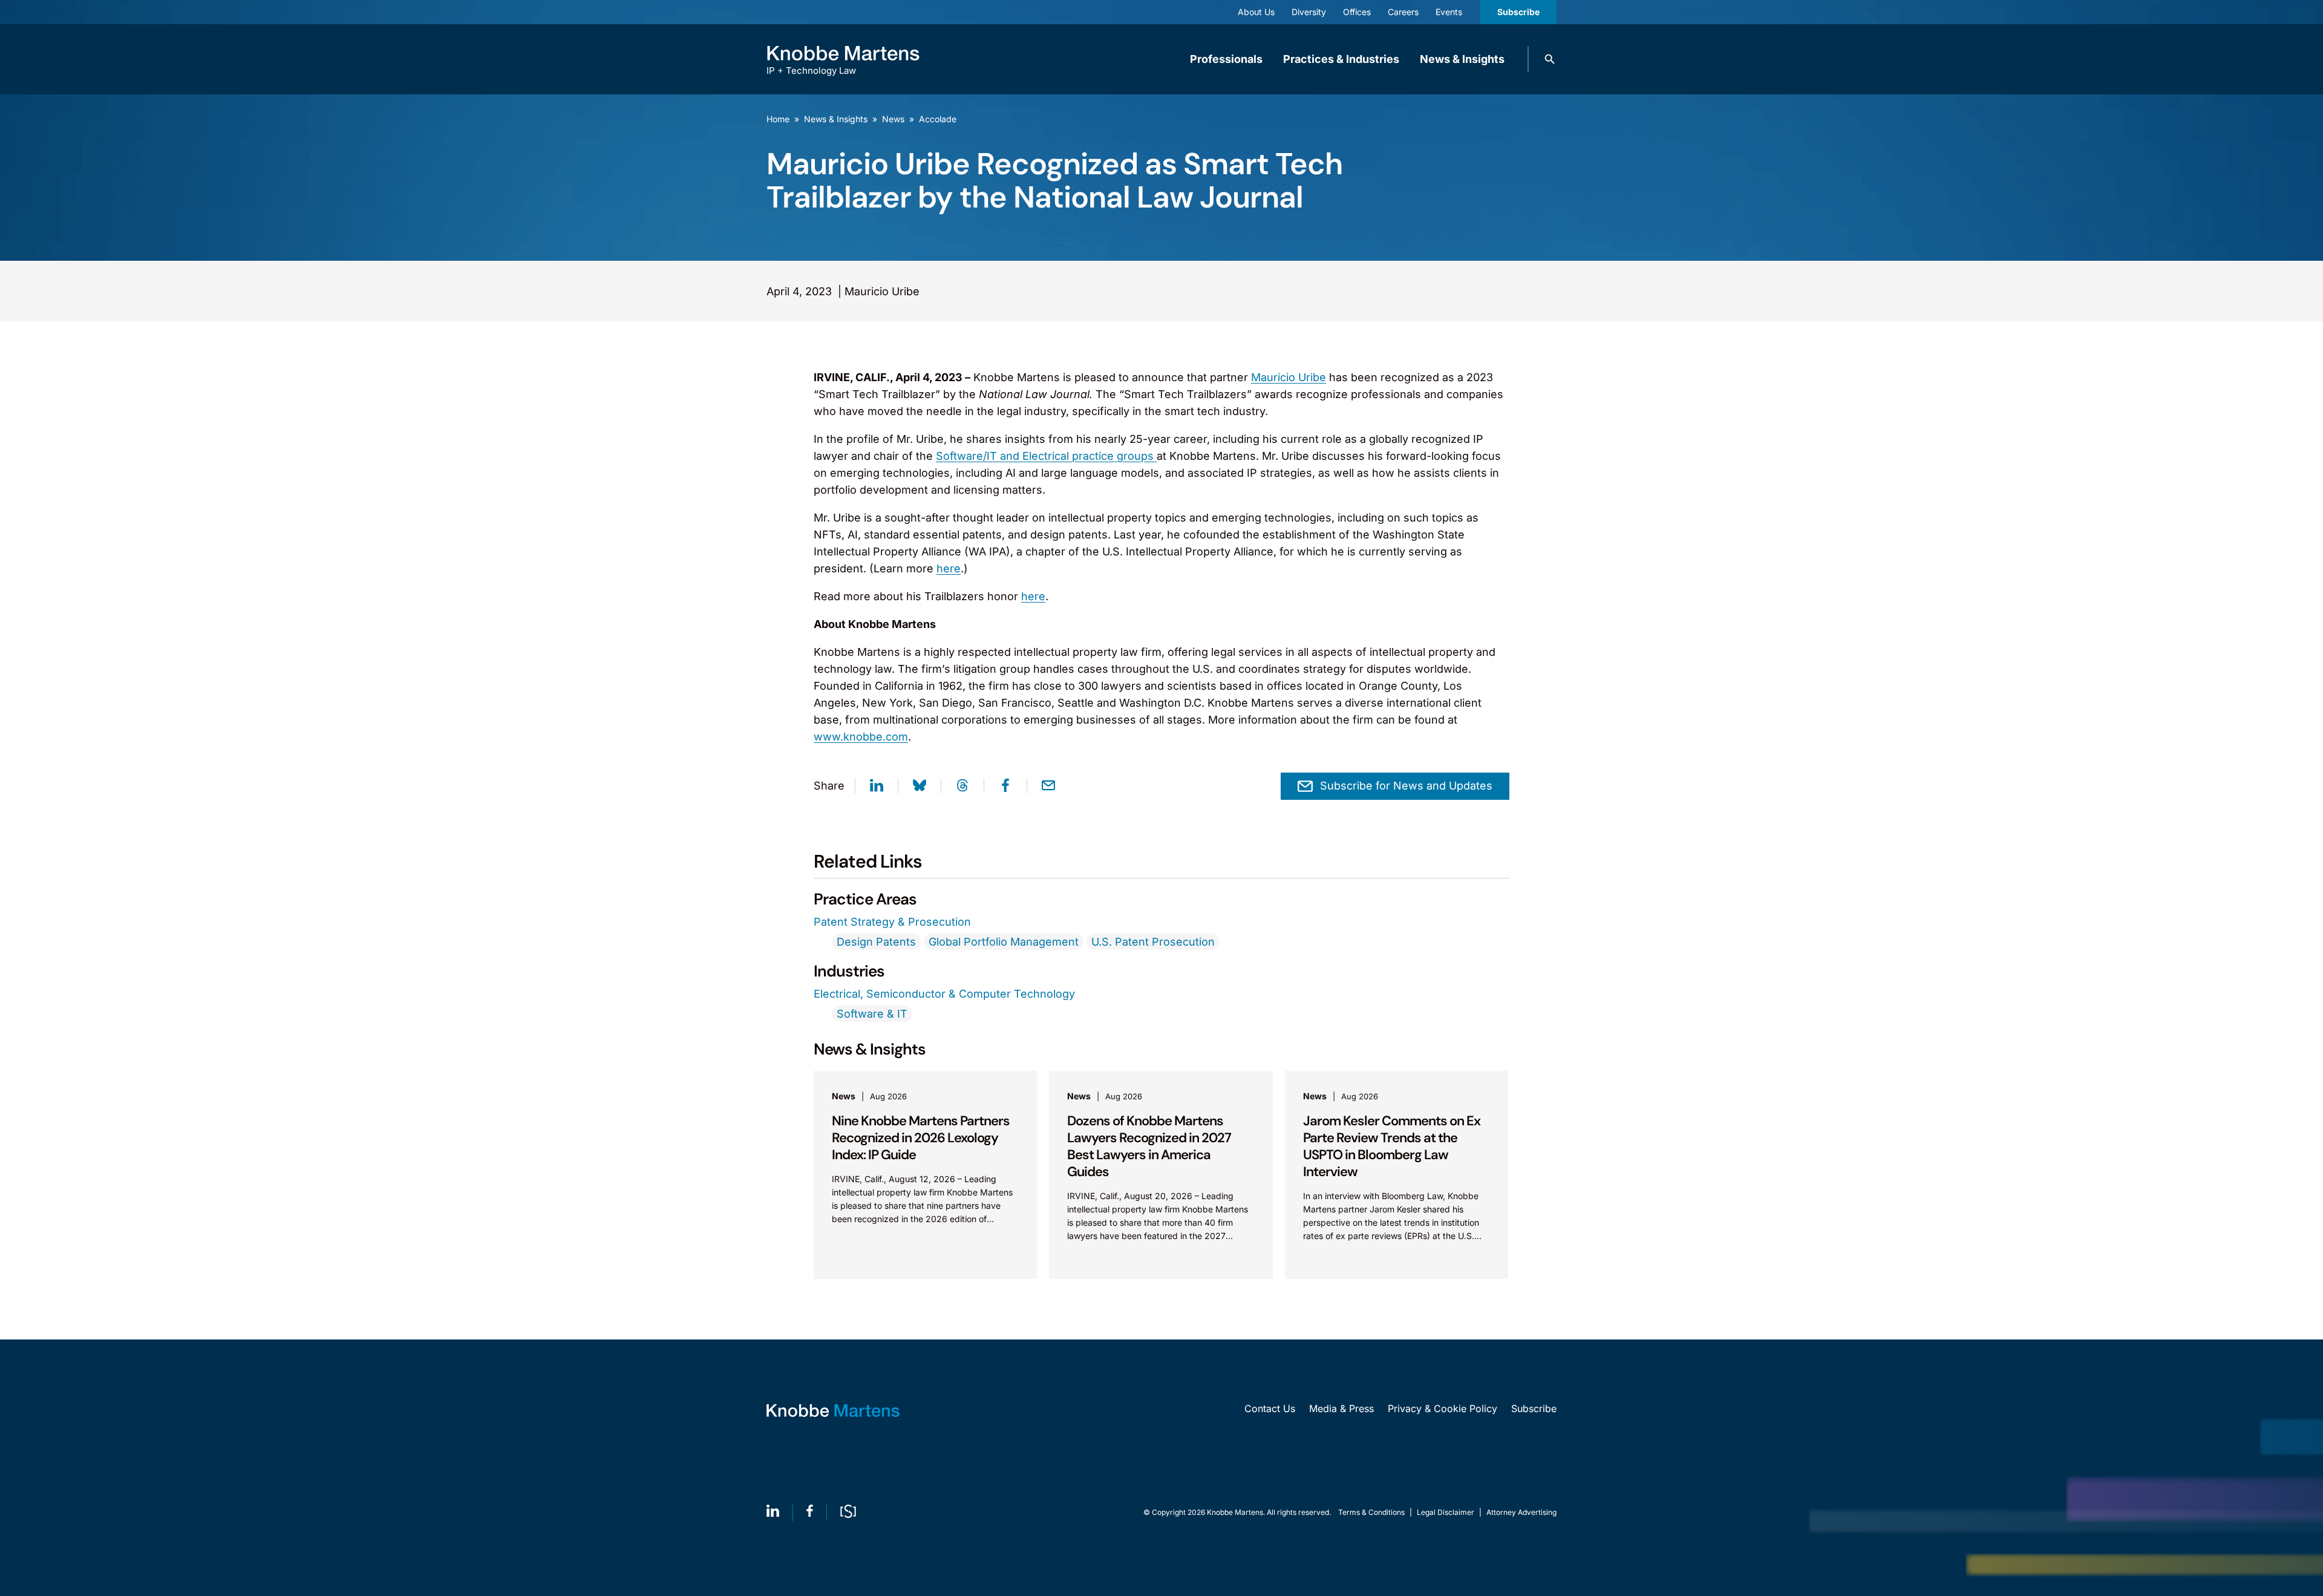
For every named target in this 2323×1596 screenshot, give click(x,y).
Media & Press (1341, 1408)
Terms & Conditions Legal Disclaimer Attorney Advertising (1447, 1512)
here (949, 568)
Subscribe (1518, 12)
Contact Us (1270, 1408)
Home (778, 119)
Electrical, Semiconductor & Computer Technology (944, 994)
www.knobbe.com (861, 737)
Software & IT (872, 1014)
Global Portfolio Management (1004, 942)
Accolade (938, 119)
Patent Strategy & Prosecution (892, 922)
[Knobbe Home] (833, 1411)
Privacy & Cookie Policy (1442, 1408)
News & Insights (1462, 59)
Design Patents (876, 942)
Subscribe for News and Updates (1406, 786)
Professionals (1226, 59)
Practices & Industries (1341, 59)
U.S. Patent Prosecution (1153, 942)
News (893, 119)
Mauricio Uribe (1289, 377)
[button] (1550, 59)
